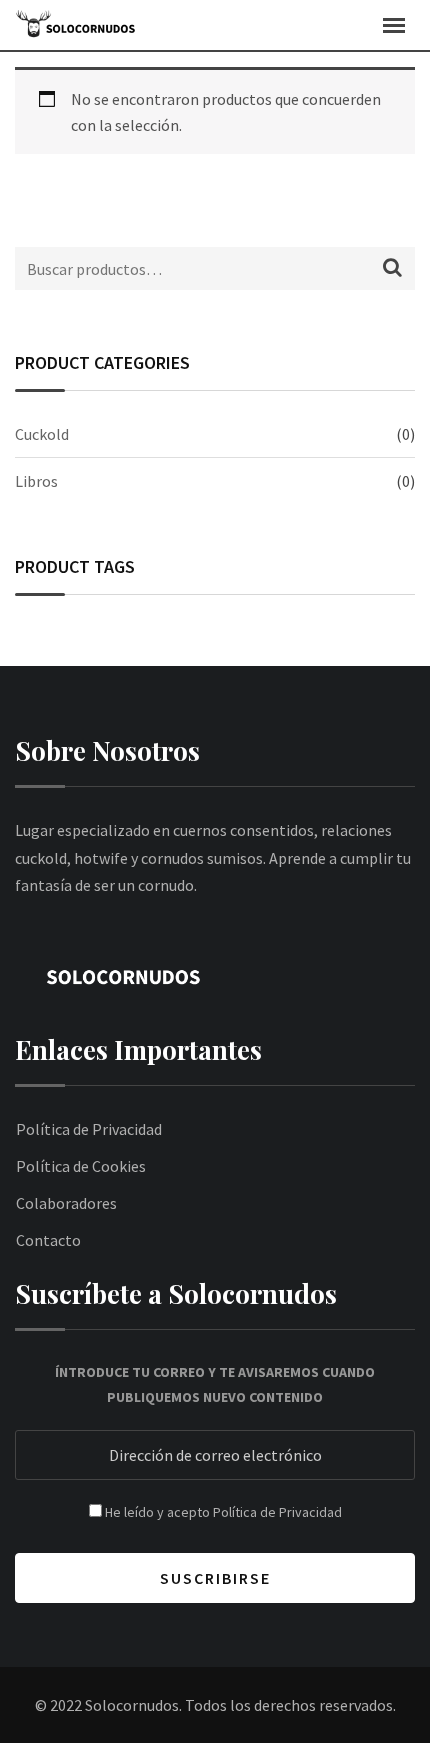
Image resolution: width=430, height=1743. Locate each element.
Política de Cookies (81, 1166)
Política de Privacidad (89, 1129)
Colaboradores (66, 1203)
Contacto (48, 1240)
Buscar (392, 270)
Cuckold (42, 434)
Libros (36, 481)
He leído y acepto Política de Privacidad (223, 1512)
